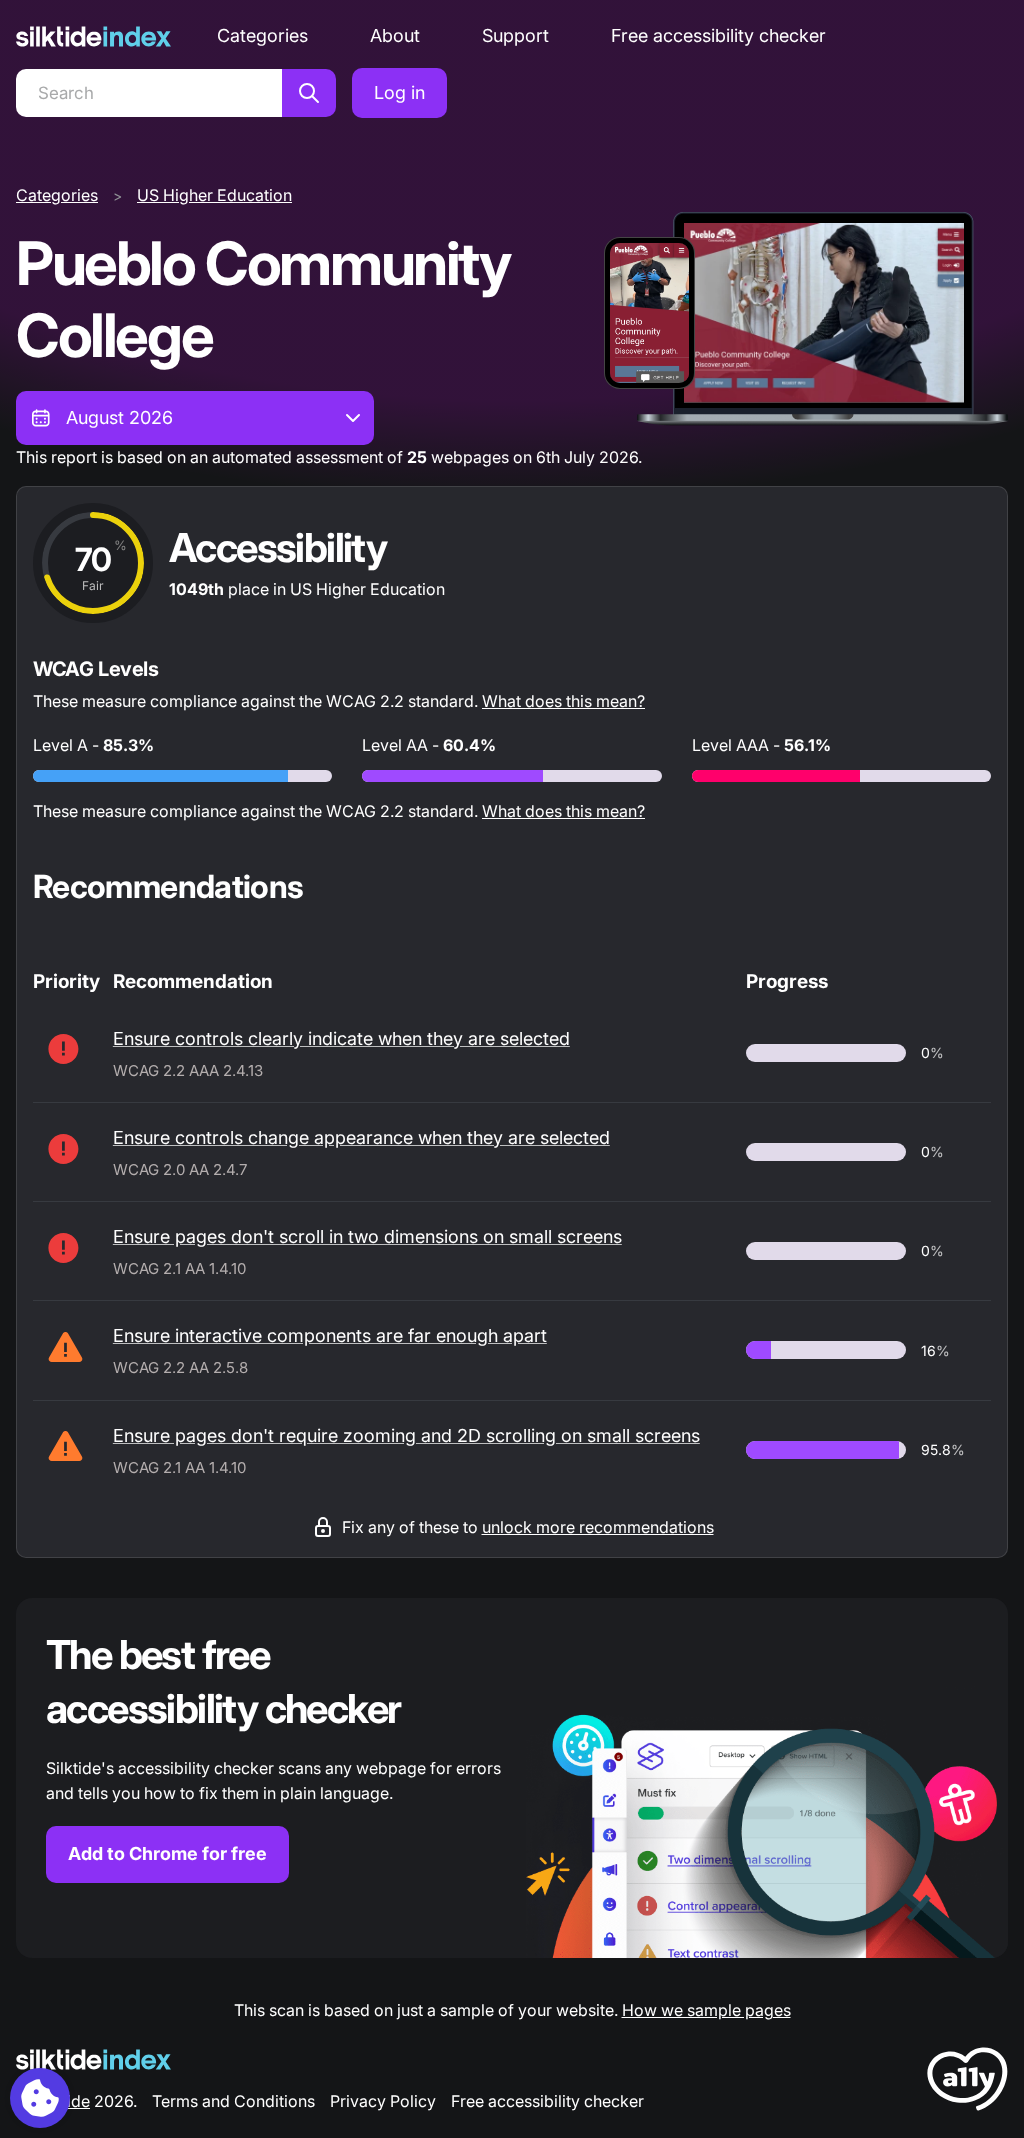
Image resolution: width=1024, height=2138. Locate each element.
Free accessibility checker (718, 35)
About (395, 35)
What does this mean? (563, 701)
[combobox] (195, 418)
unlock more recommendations (598, 1527)
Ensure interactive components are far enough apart (330, 1335)
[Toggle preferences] (40, 2098)
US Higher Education (214, 195)
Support (515, 35)
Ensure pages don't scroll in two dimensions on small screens (367, 1236)
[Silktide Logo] (93, 2059)
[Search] (309, 93)
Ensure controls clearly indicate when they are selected (341, 1038)
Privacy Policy (383, 2101)
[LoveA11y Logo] (967, 2082)
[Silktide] (93, 36)
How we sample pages (706, 2010)
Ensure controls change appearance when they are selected (361, 1137)
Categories (262, 35)
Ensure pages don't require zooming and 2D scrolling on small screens (406, 1435)
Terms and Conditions (233, 2101)
